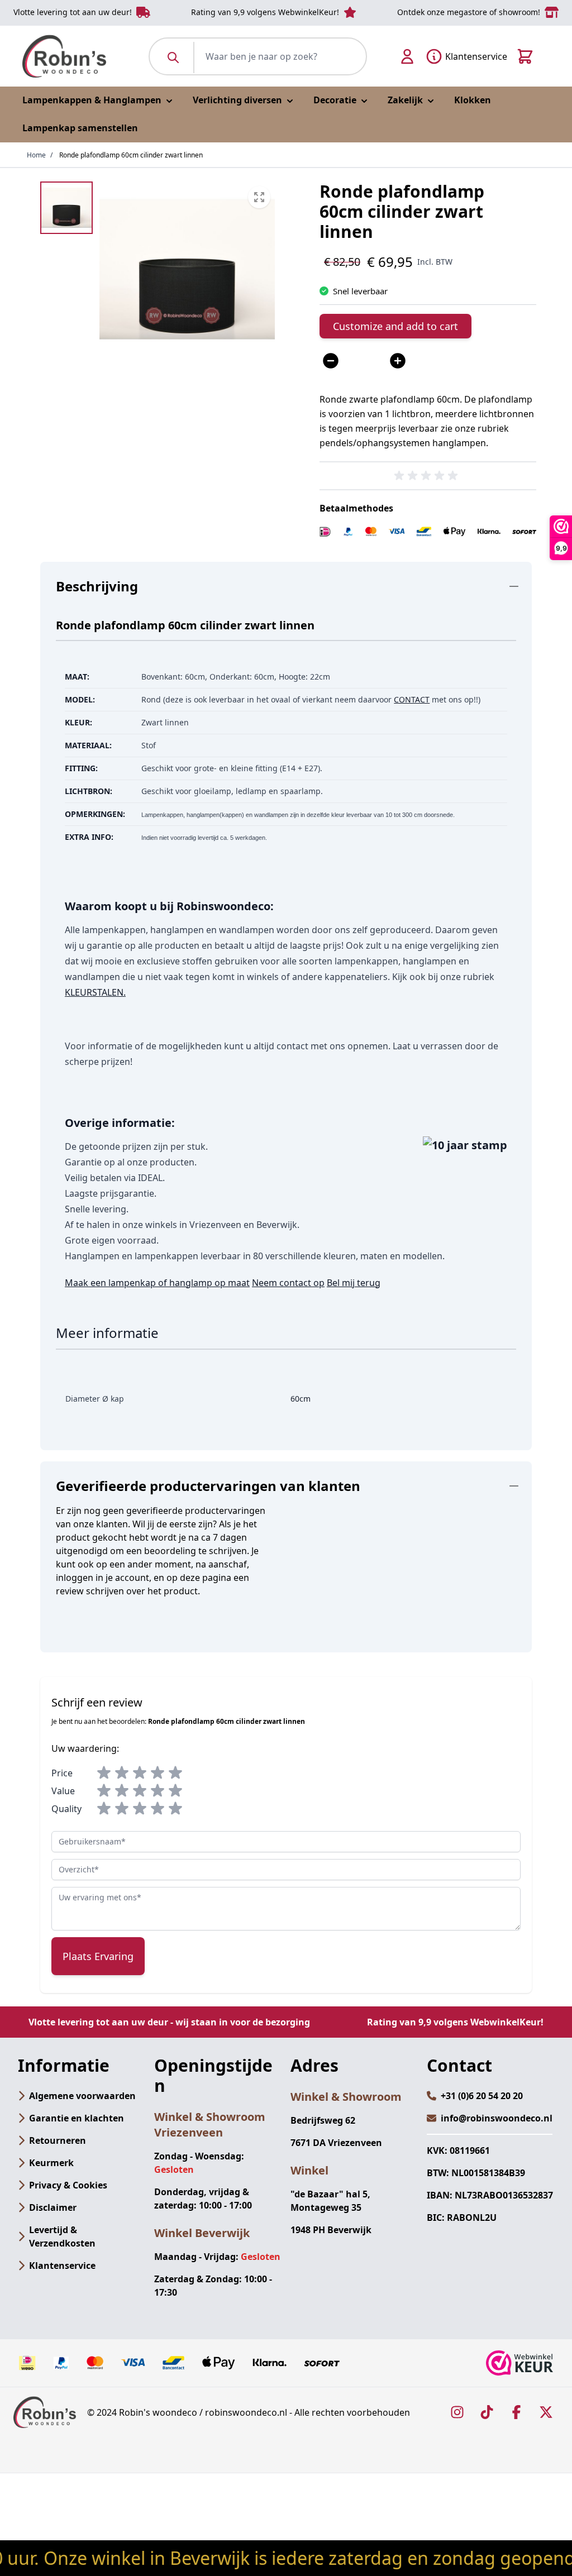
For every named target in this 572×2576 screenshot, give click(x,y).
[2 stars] (122, 1773)
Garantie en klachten (77, 2118)
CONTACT (412, 699)
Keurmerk (51, 2163)
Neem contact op (288, 1283)
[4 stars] (158, 1773)
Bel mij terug (354, 1283)
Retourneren (58, 2140)
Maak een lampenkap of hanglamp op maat (157, 1283)
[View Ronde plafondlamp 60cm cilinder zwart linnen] (66, 208)
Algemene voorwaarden (82, 2096)
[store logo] (64, 56)
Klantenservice (62, 2266)
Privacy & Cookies (68, 2185)
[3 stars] (140, 1773)
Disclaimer (53, 2207)
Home (36, 155)
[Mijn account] (407, 56)
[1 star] (104, 1773)
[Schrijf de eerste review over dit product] (428, 476)
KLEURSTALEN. (95, 992)
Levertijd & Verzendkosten (62, 2236)
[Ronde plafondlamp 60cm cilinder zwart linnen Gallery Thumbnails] (66, 208)
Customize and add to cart (395, 326)
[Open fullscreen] (187, 269)
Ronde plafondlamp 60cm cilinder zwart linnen (131, 155)
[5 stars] (175, 1773)
